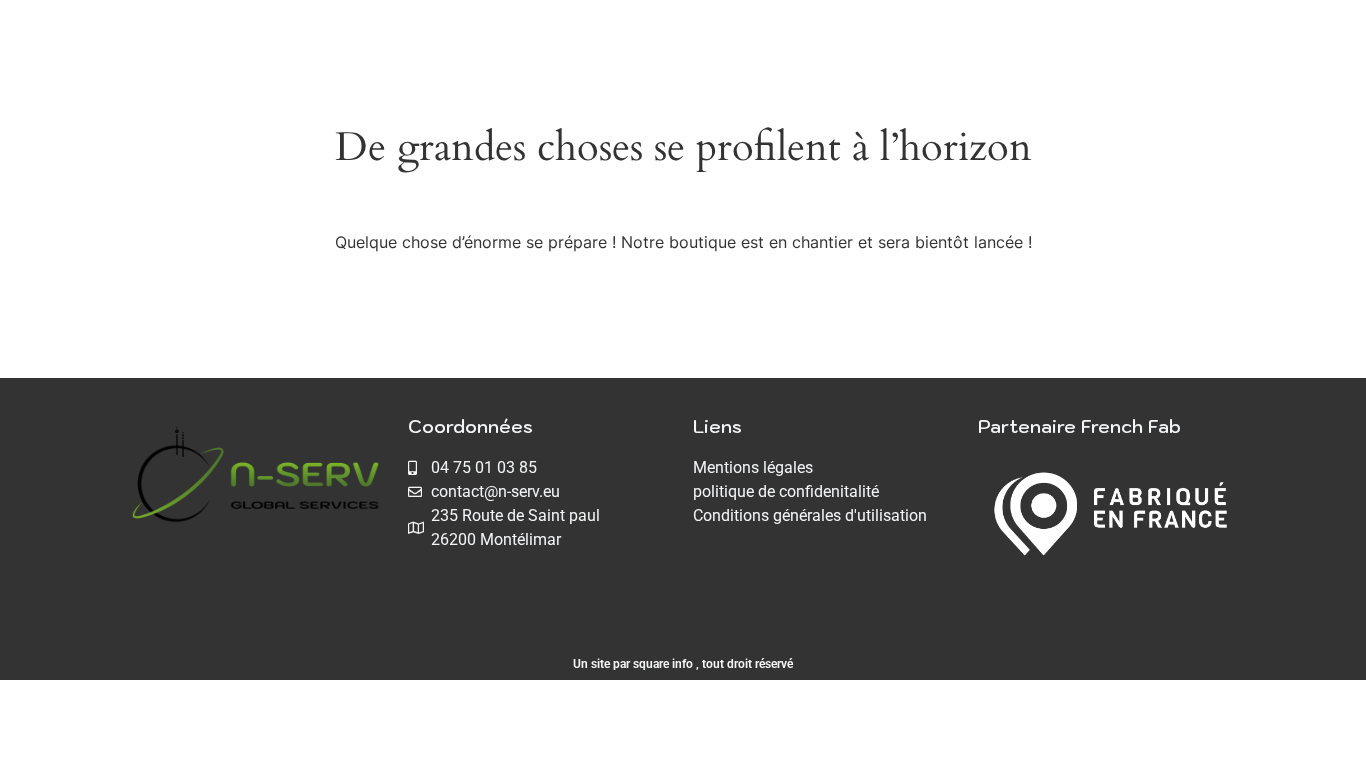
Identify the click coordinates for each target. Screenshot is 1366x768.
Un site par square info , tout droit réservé (683, 664)
